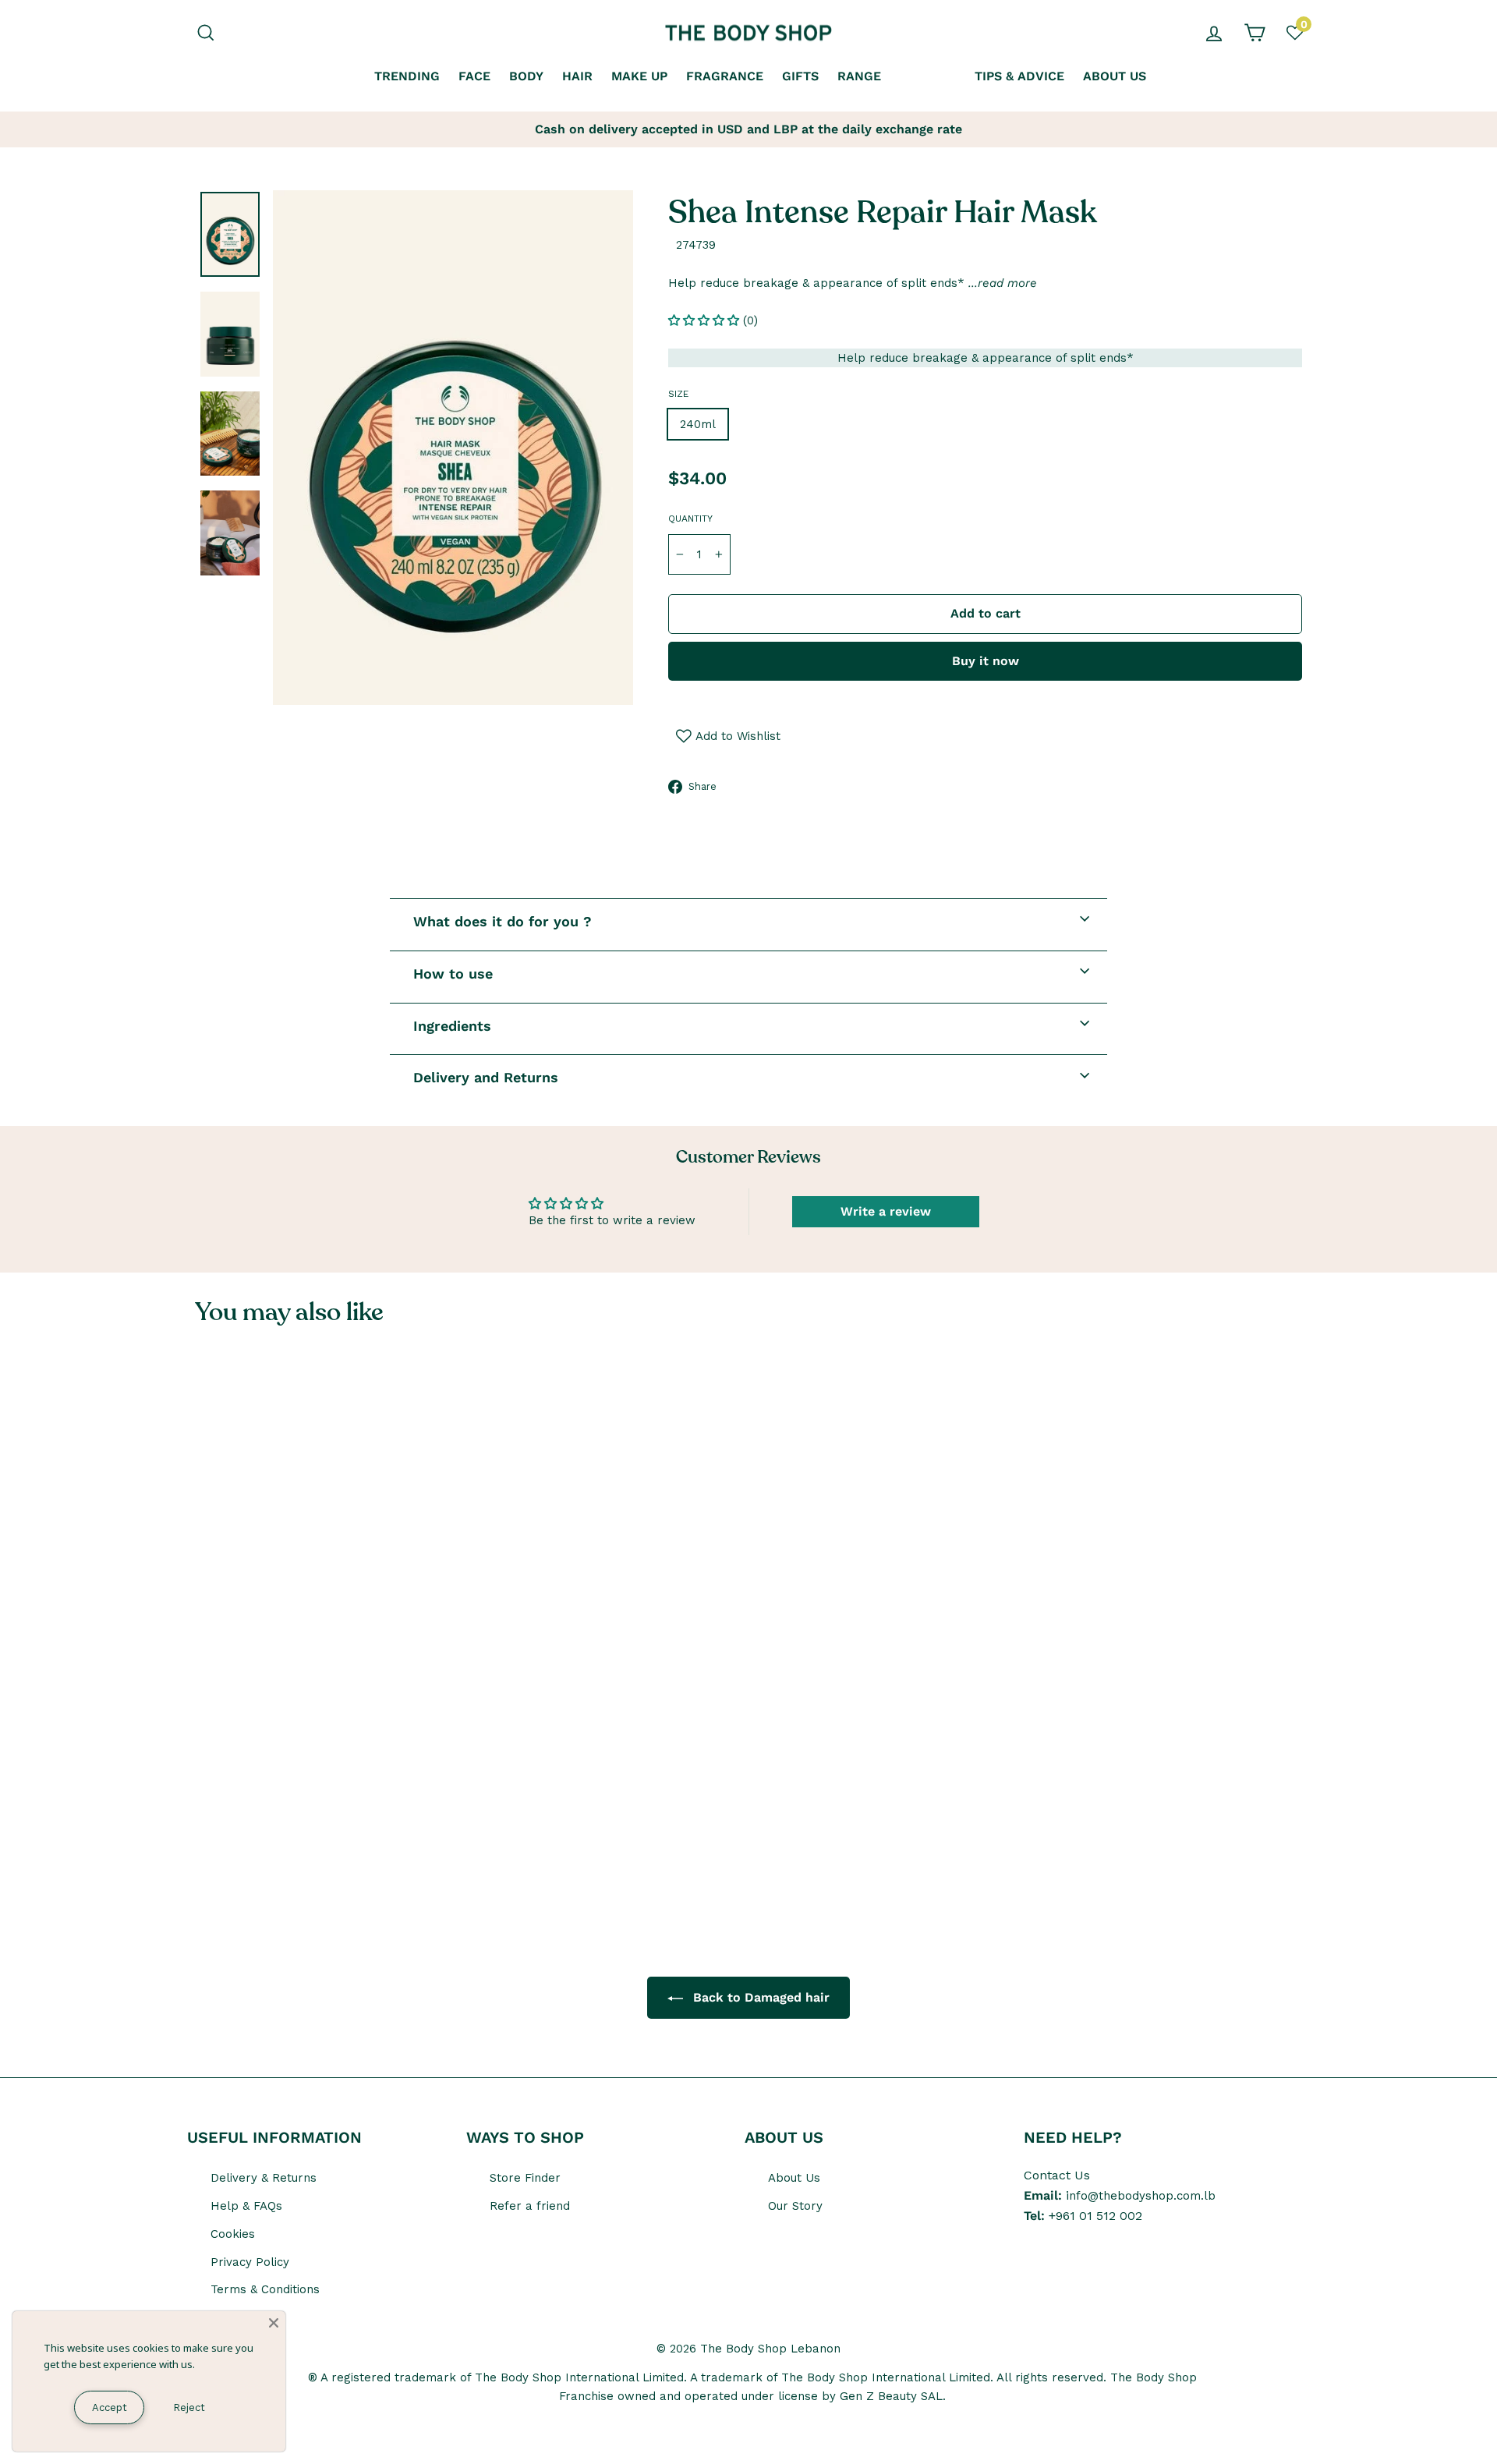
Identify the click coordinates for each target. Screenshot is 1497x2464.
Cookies (233, 2234)
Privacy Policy (250, 2262)
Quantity (690, 519)
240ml (698, 424)
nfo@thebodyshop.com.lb (1142, 2196)
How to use (453, 974)
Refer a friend (530, 2206)
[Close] (274, 2323)
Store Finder (525, 2178)
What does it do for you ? (503, 921)
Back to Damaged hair (759, 1997)
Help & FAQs (246, 2206)
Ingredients (452, 1026)
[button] (706, 320)
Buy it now (986, 661)
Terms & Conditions (265, 2289)
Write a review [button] (886, 1211)
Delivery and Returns (486, 1077)
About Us (794, 2178)
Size (678, 394)
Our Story (795, 2206)
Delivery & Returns (264, 2178)
